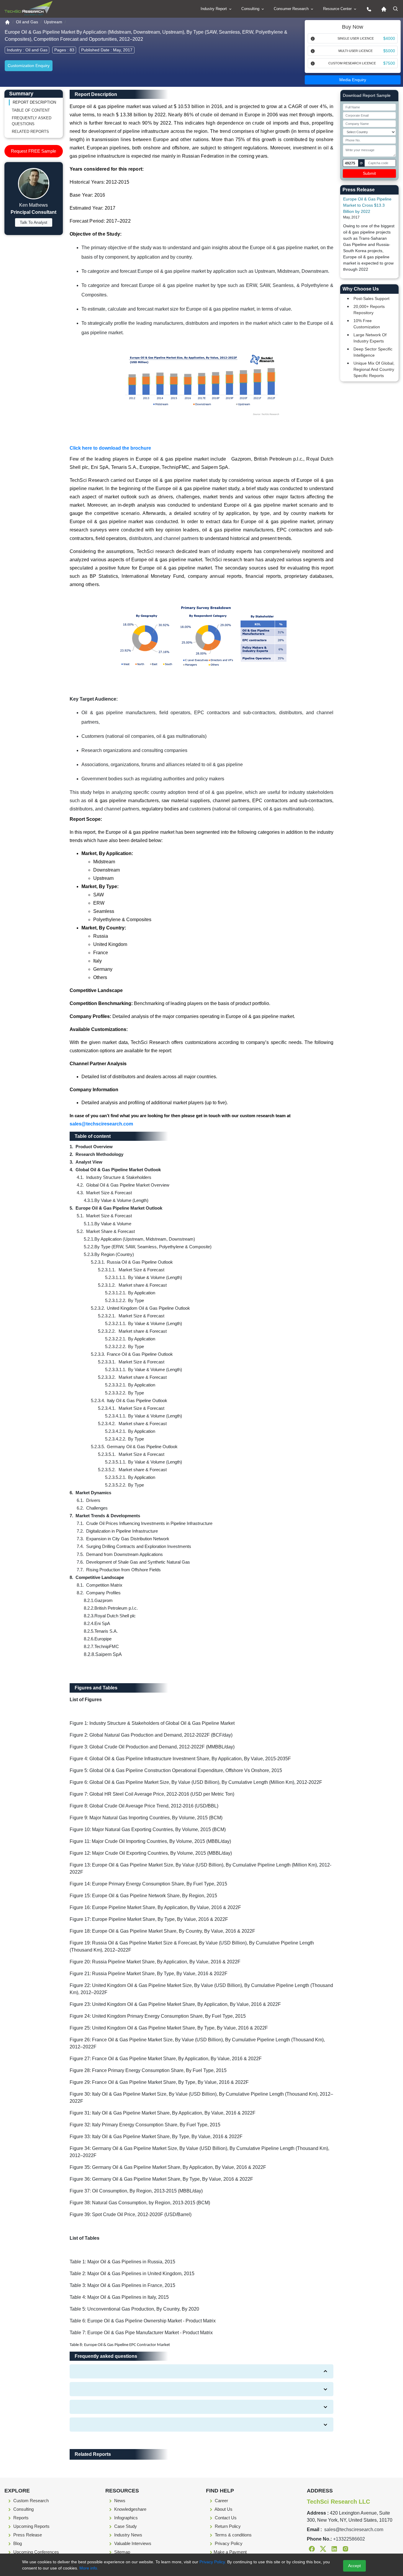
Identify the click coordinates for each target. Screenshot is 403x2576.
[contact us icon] (368, 9)
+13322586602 (349, 2539)
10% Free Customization (367, 324)
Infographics (125, 2518)
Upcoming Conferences (36, 2552)
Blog (17, 2543)
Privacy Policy (228, 2543)
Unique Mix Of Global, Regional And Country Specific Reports (374, 369)
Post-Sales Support (371, 298)
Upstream (53, 22)
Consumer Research (292, 9)
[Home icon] (382, 9)
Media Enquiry (353, 80)
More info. (88, 2568)
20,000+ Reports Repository (369, 310)
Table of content (31, 110)
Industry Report (214, 9)
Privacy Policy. (213, 2562)
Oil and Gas (27, 22)
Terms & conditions (233, 2535)
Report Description (34, 102)
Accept (354, 2566)
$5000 (389, 51)
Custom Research (30, 2501)
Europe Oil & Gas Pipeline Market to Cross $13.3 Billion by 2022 (367, 205)
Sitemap (122, 2552)
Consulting (251, 9)
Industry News (128, 2535)
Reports (20, 2518)
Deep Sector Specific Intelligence (373, 352)
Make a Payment (230, 2552)
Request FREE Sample (33, 151)
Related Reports (30, 132)
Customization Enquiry (29, 66)
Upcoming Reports (31, 2526)
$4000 (389, 38)
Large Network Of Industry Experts (370, 338)
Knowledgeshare (130, 2509)
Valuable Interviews (132, 2543)
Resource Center (338, 9)
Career (221, 2501)
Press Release (27, 2535)
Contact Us (225, 2518)
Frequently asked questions (32, 121)
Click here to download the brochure (110, 448)
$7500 (389, 63)
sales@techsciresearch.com (101, 1124)
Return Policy (227, 2526)
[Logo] (28, 8)
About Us (223, 2509)
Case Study (125, 2526)
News (119, 2501)
